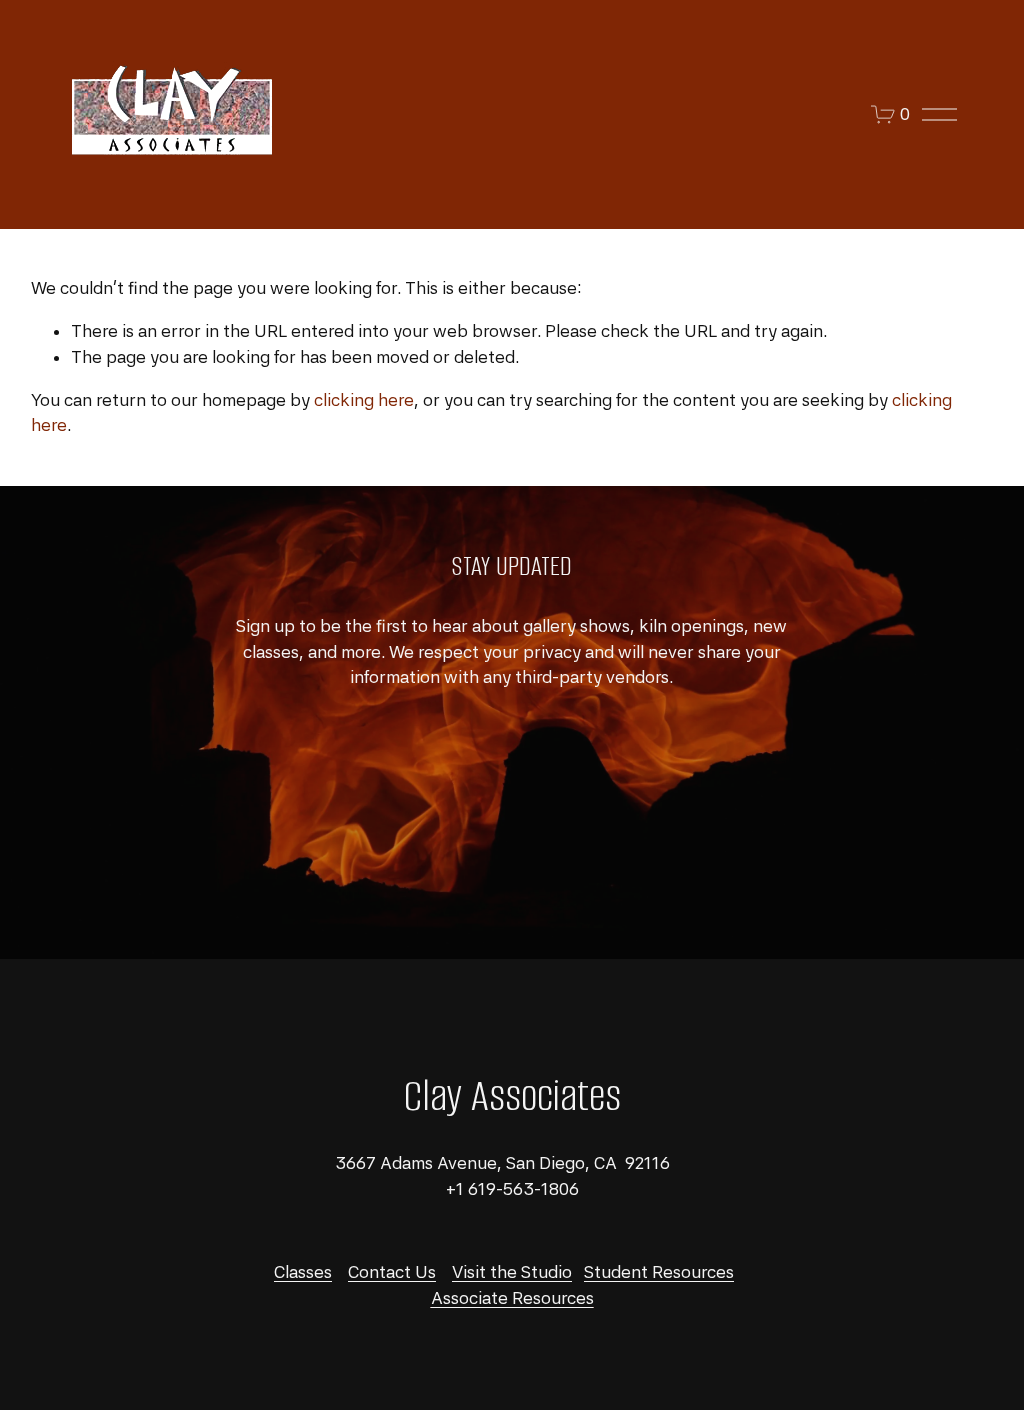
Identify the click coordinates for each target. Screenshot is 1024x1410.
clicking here (364, 400)
